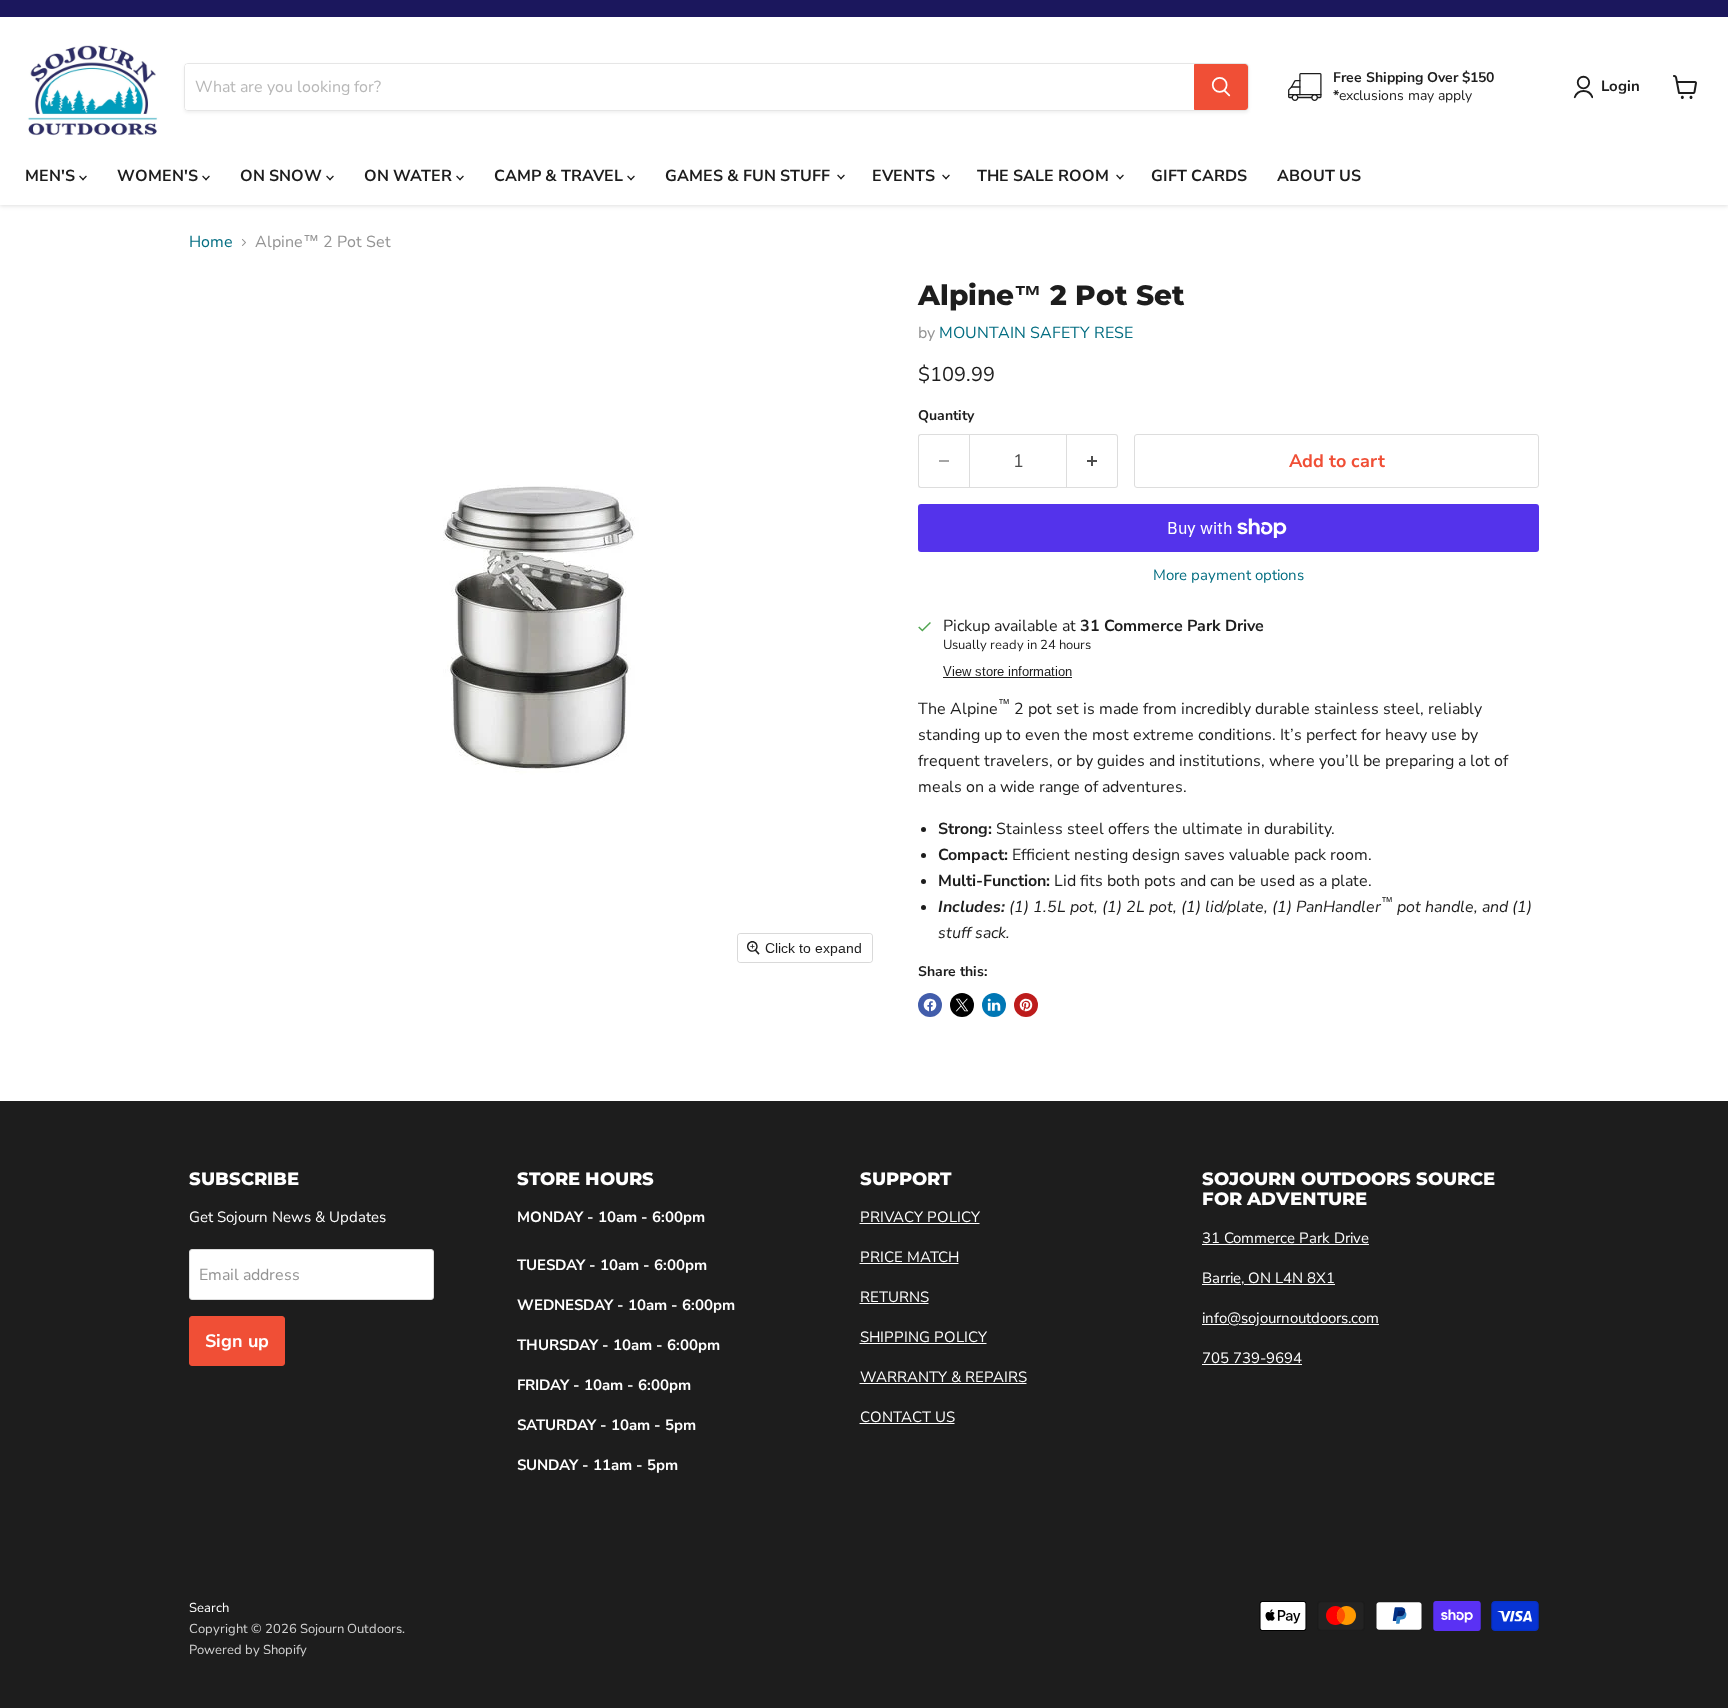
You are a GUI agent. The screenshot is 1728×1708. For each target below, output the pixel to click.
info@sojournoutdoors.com (1290, 1318)
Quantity (946, 416)
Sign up (237, 1341)
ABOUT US (1319, 176)
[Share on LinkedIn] (994, 1005)
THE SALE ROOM (1045, 176)
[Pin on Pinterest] (1026, 1005)
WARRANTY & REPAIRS (943, 1377)
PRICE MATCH (909, 1257)
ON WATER (410, 176)
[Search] (1221, 87)
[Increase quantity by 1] (1092, 461)
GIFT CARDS (1199, 176)
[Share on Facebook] (930, 1005)
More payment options (1228, 575)
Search (209, 1608)
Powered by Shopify (248, 1650)
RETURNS (894, 1297)
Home (211, 242)
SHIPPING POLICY (923, 1337)
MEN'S (52, 176)
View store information (1007, 672)
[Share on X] (962, 1005)
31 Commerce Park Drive (1285, 1238)
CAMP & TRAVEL (560, 176)
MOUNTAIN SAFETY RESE (1036, 333)
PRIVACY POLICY (920, 1217)
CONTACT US (907, 1417)
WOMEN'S (159, 176)
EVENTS (905, 176)
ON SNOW (283, 176)
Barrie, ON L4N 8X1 (1268, 1278)
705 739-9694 (1252, 1358)
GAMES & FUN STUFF (749, 176)
